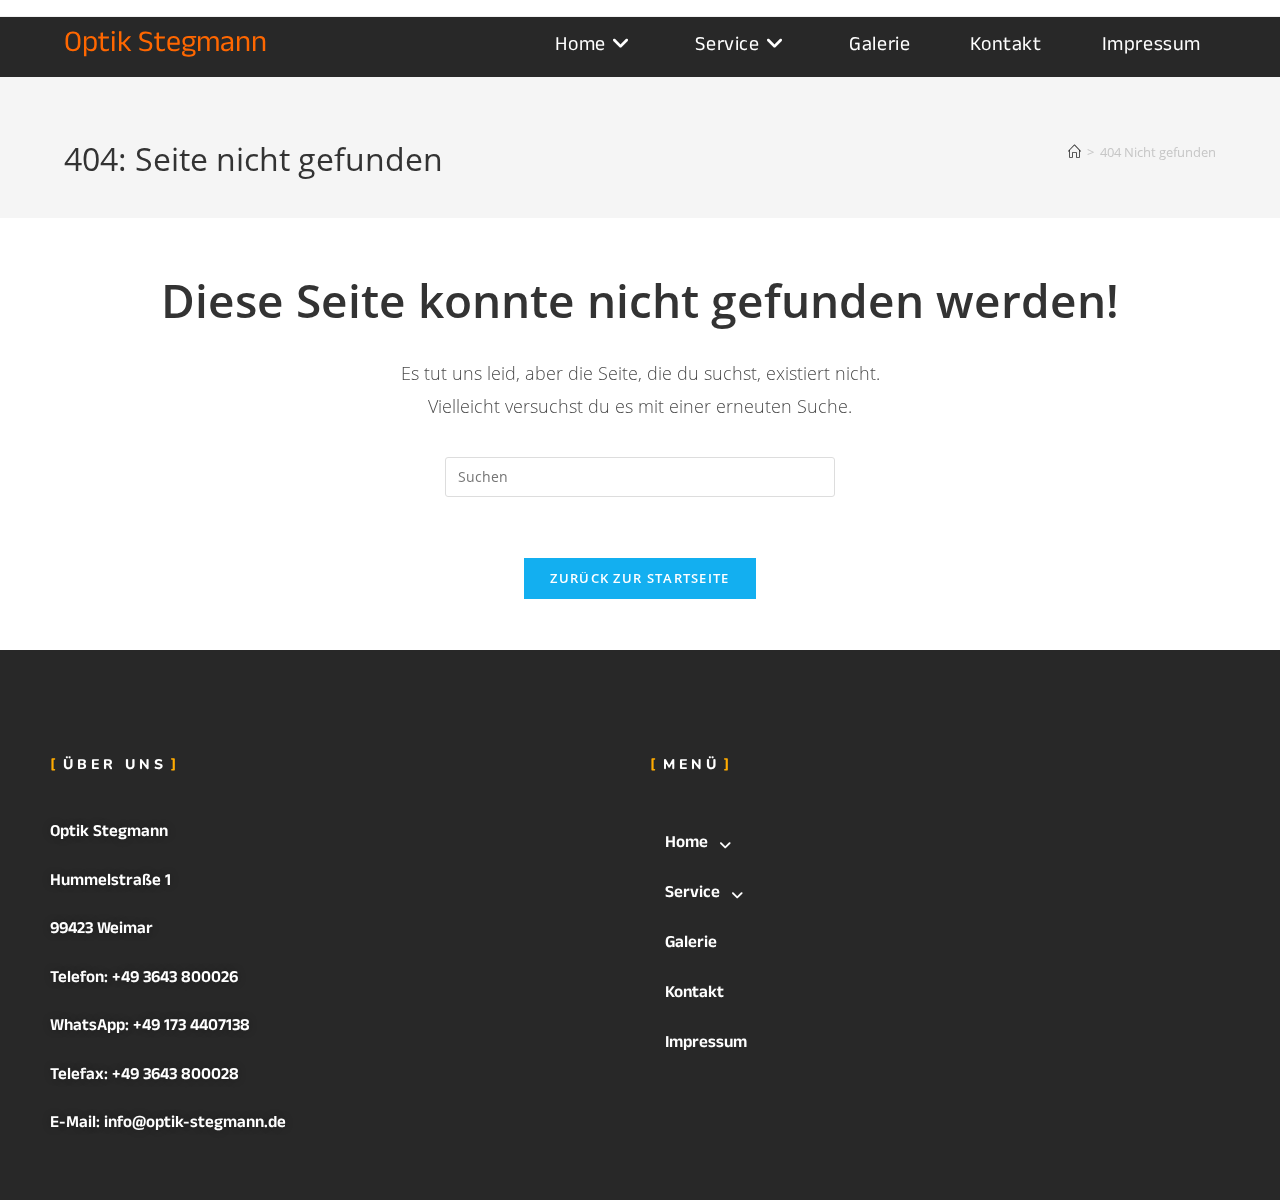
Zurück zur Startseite (639, 578)
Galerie (691, 944)
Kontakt (694, 994)
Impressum (706, 1044)
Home (686, 844)
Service (692, 894)
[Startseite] (1074, 152)
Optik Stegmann (165, 46)
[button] (940, 845)
